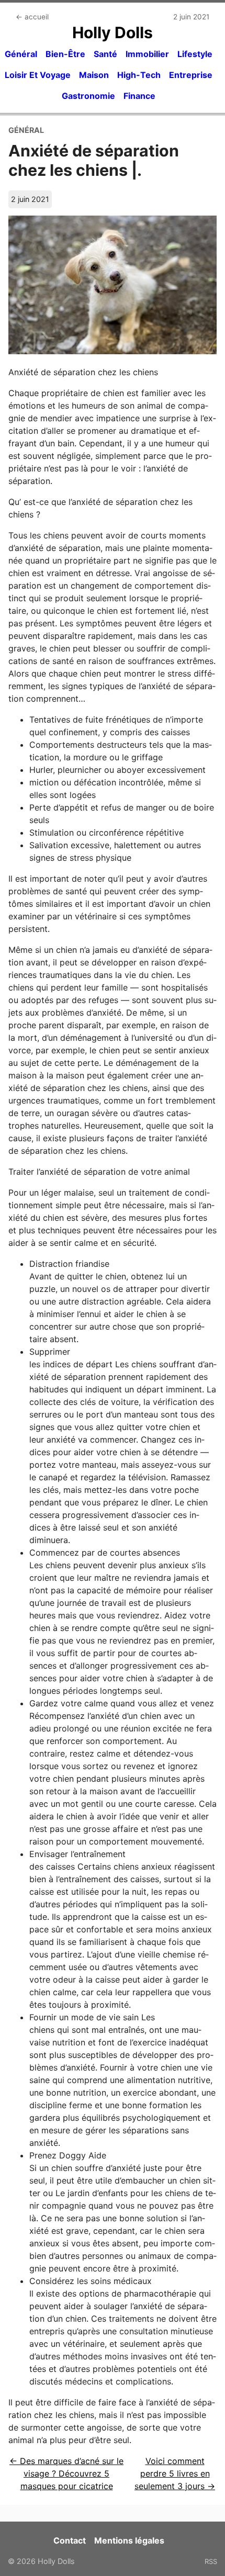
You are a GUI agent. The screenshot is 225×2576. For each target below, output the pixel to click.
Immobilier (147, 54)
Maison (94, 75)
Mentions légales (129, 2540)
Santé (105, 54)
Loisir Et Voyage (38, 75)
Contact (70, 2540)
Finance (139, 96)
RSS (211, 2561)
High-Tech (139, 75)
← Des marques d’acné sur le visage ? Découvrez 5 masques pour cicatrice (66, 2473)
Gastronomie (88, 96)
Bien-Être (65, 54)
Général (21, 54)
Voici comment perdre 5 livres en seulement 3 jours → (175, 2473)
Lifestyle (195, 54)
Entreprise (191, 75)
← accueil (32, 17)
